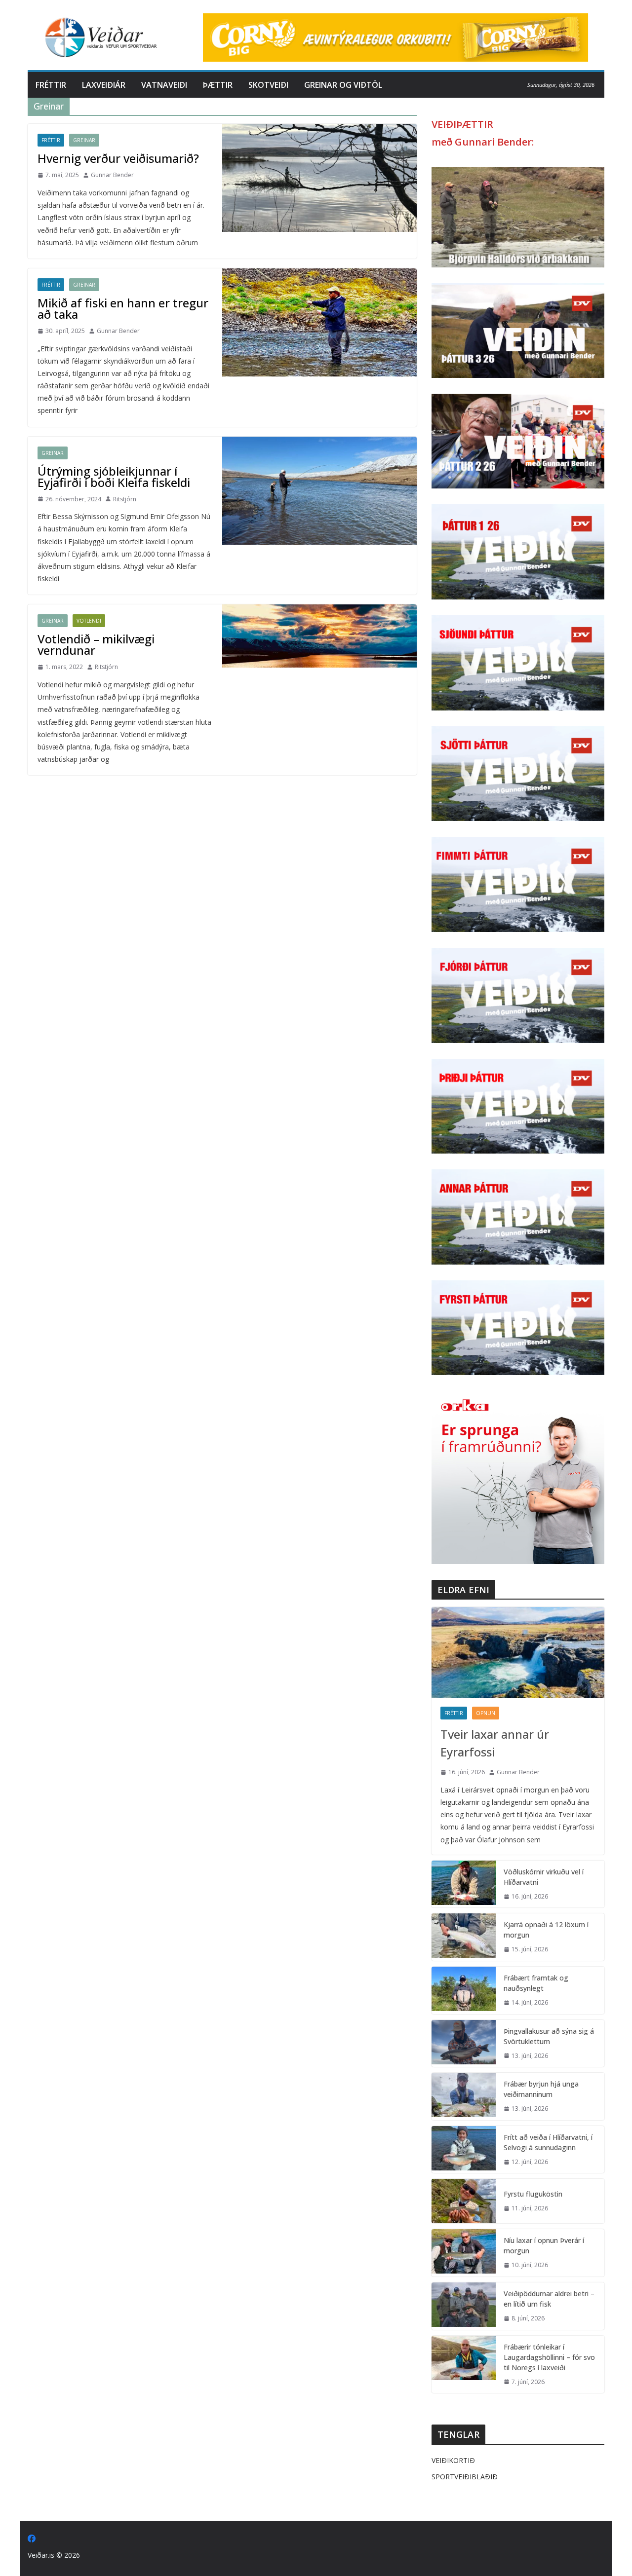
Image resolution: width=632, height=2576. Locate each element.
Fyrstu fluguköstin (533, 2194)
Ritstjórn (125, 499)
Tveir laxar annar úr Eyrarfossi (495, 1743)
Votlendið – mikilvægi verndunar (96, 644)
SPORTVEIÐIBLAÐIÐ (465, 2477)
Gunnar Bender (112, 175)
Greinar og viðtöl (343, 85)
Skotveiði (268, 85)
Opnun (486, 1713)
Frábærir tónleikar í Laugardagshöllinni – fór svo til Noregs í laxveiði (549, 2357)
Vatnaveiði (164, 85)
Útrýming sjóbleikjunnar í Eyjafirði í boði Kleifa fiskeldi (114, 477)
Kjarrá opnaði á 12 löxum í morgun (546, 1930)
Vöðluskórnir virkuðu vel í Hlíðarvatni (544, 1877)
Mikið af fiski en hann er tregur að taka (123, 308)
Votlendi (89, 621)
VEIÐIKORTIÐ (453, 2460)
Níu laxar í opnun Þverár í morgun (544, 2245)
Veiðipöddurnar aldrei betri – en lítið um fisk (549, 2299)
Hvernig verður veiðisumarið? (118, 158)
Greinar (84, 140)
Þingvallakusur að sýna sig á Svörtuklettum (549, 2036)
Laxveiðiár (104, 85)
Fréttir (51, 85)
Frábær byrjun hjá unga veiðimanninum (541, 2089)
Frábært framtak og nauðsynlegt (536, 1983)
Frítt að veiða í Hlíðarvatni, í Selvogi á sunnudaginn (548, 2142)
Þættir (218, 85)
